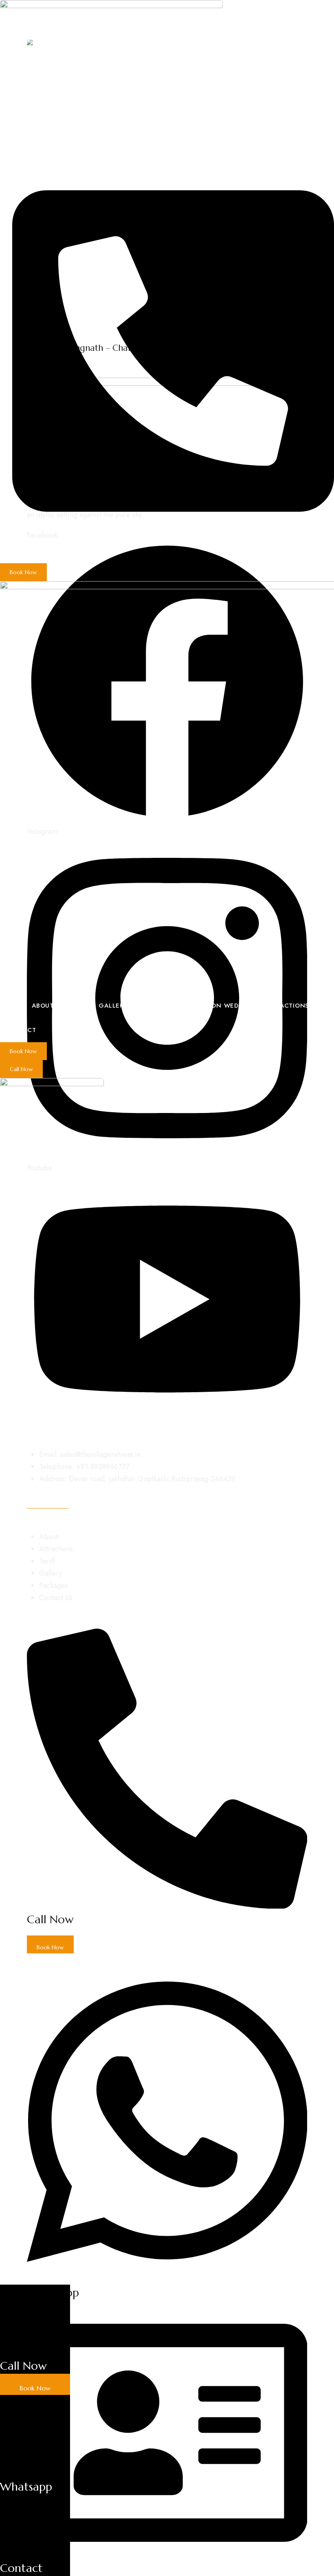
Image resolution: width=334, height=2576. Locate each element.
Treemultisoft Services (217, 1622)
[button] (23, 572)
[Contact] (35, 2554)
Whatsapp (26, 2487)
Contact (21, 2568)
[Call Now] (35, 2352)
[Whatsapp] (35, 2473)
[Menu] (7, 1129)
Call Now (23, 2366)
